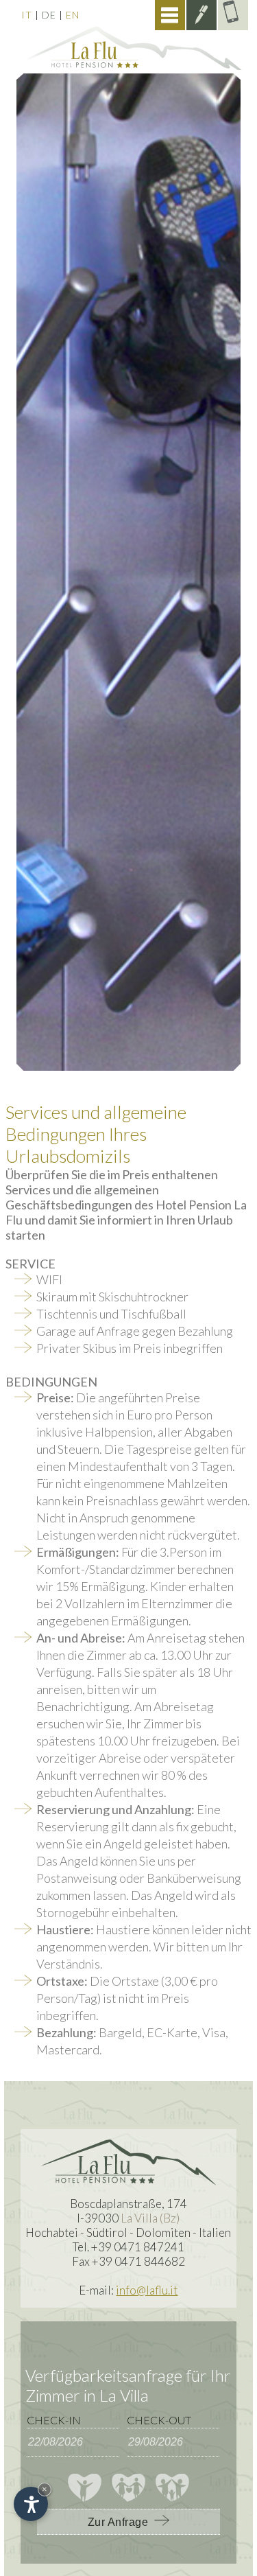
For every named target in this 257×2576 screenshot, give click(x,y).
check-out (159, 2420)
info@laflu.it (147, 2290)
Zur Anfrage (121, 2522)
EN (73, 15)
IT (27, 15)
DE (49, 15)
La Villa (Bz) (150, 2218)
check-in (54, 2420)
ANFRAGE (201, 15)
